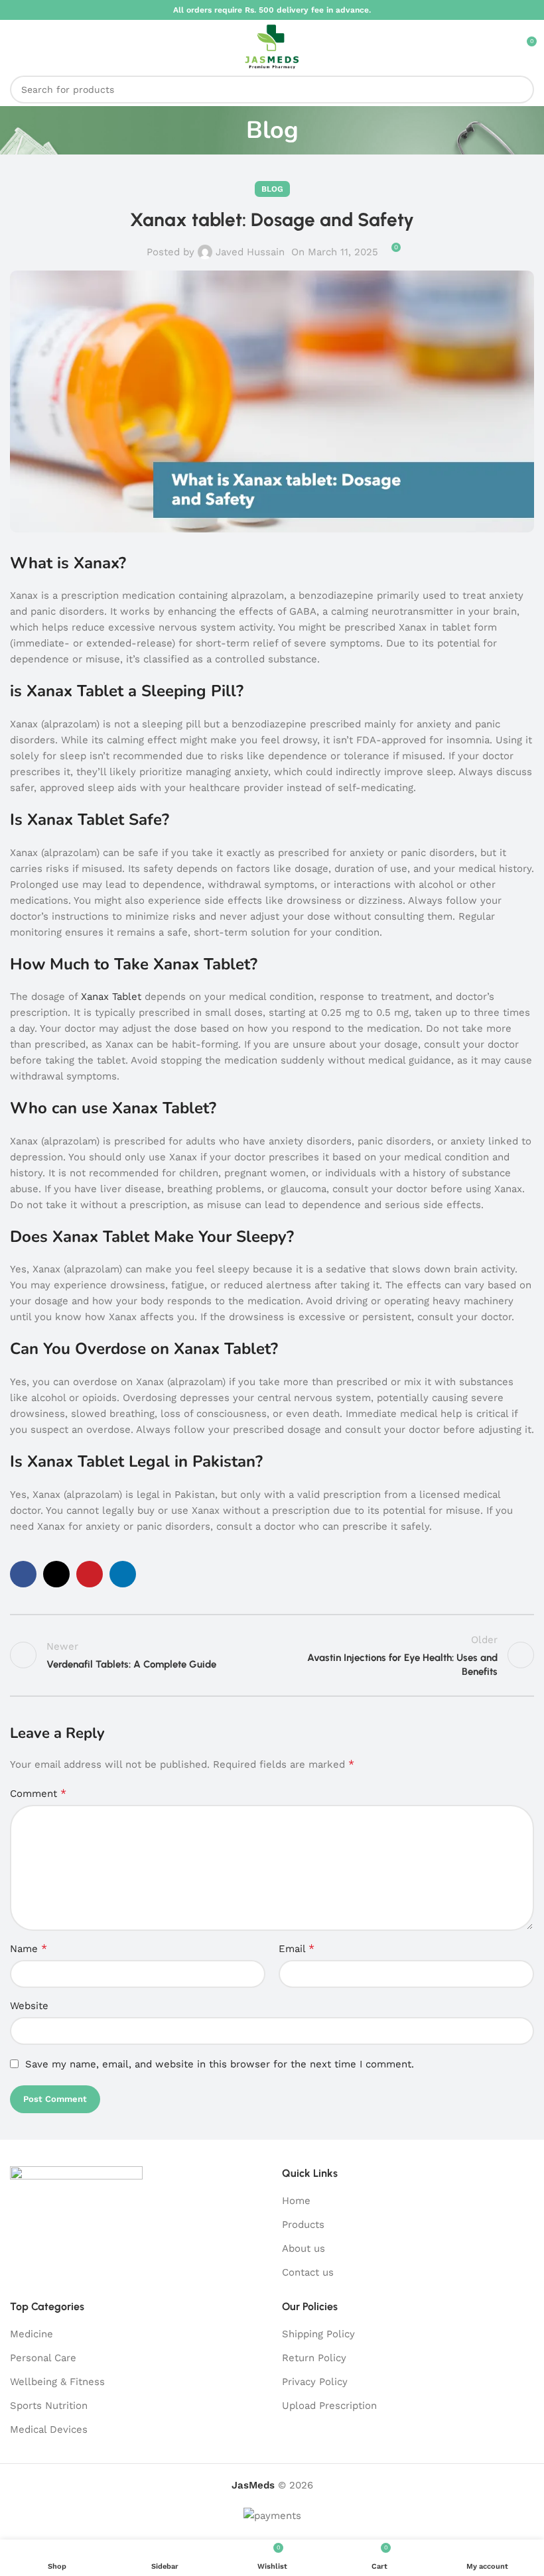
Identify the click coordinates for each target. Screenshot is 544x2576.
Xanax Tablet (113, 997)
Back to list (272, 1655)
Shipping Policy (318, 2334)
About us (304, 2248)
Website (29, 2006)
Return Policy (314, 2358)
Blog (272, 189)
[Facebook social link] (23, 1574)
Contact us (308, 2272)
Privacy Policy (315, 2382)
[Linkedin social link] (123, 1574)
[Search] (520, 90)
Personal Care (43, 2358)
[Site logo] (272, 46)
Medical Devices (49, 2429)
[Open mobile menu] (15, 46)
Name (29, 1948)
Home (296, 2201)
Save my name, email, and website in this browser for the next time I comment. (220, 2064)
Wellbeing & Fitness (57, 2382)
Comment (38, 1793)
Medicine (32, 2334)
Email (297, 1948)
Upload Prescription (329, 2406)
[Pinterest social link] (90, 1574)
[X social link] (56, 1574)
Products (303, 2225)
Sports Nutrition (49, 2406)
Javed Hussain (250, 252)
